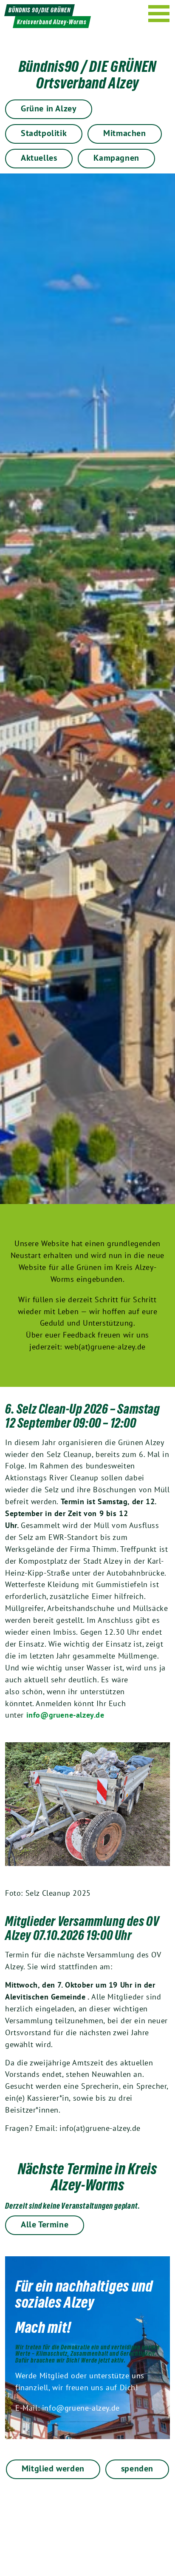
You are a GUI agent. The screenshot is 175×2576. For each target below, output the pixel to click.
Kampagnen (116, 158)
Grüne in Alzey (49, 108)
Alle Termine (45, 2224)
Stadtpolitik (44, 133)
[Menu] (159, 14)
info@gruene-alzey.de (65, 1715)
